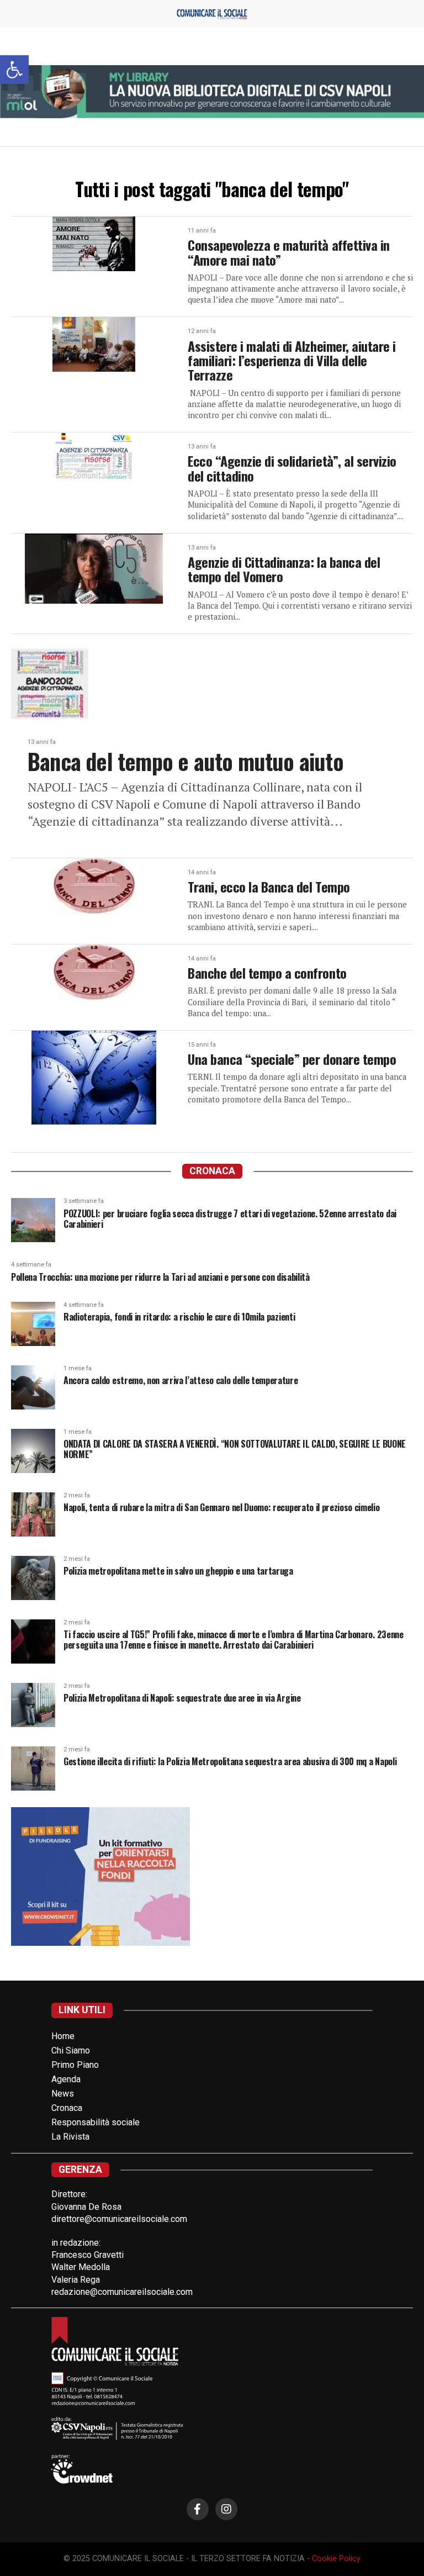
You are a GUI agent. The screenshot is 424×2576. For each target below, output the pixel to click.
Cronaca (67, 2108)
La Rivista (70, 2137)
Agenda (66, 2079)
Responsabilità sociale (96, 2122)
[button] (14, 70)
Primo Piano (75, 2065)
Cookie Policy (336, 2559)
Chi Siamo (71, 2050)
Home (63, 2036)
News (63, 2094)
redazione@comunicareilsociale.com (122, 2292)
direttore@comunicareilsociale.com (119, 2219)
